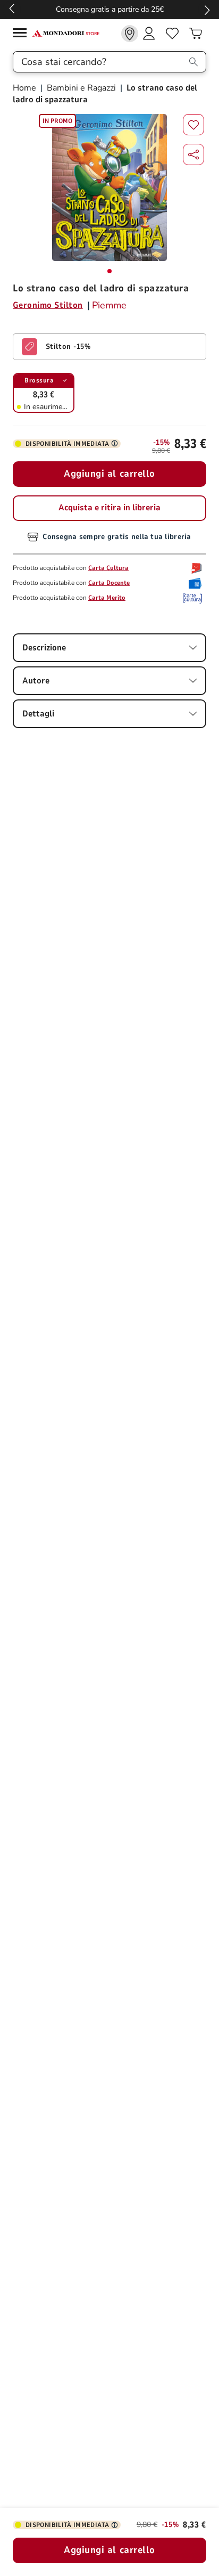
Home (26, 88)
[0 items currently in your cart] (196, 34)
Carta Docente (109, 583)
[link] (130, 34)
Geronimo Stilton (48, 305)
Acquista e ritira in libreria (109, 508)
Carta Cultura (108, 568)
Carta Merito (107, 598)
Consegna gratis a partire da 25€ (110, 9)
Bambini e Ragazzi (81, 88)
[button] (193, 154)
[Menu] (22, 34)
